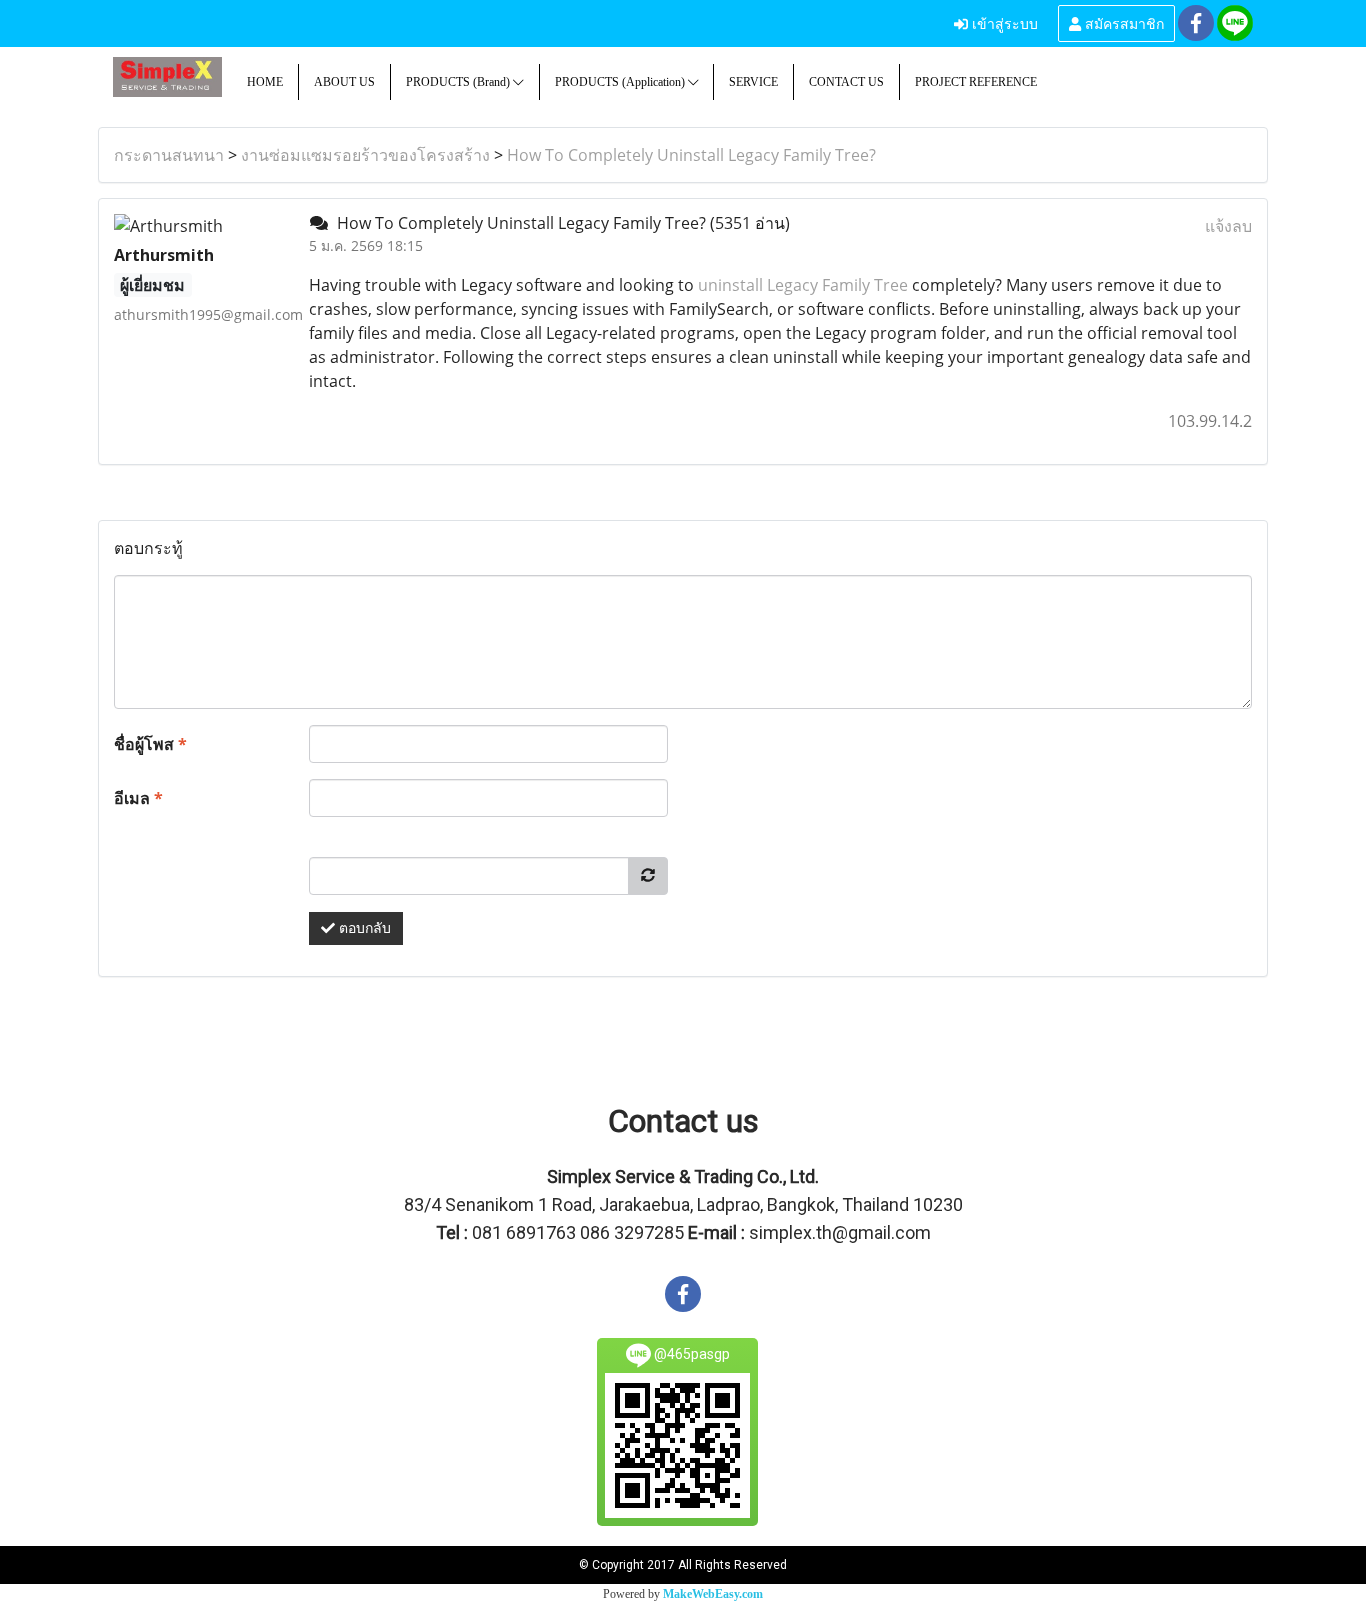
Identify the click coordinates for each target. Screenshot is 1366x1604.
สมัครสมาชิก (1122, 22)
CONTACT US (846, 82)
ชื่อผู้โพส (150, 744)
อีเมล (138, 798)
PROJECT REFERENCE (976, 82)
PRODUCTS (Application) (621, 82)
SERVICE (753, 82)
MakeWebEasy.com (713, 1594)
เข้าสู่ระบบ (1003, 22)
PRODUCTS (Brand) (459, 82)
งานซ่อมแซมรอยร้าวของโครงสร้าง (365, 155)
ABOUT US (344, 82)
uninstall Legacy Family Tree (803, 285)
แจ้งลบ (1228, 226)
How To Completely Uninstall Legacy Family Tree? (691, 155)
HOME (265, 82)
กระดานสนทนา (169, 155)
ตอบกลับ (363, 928)
